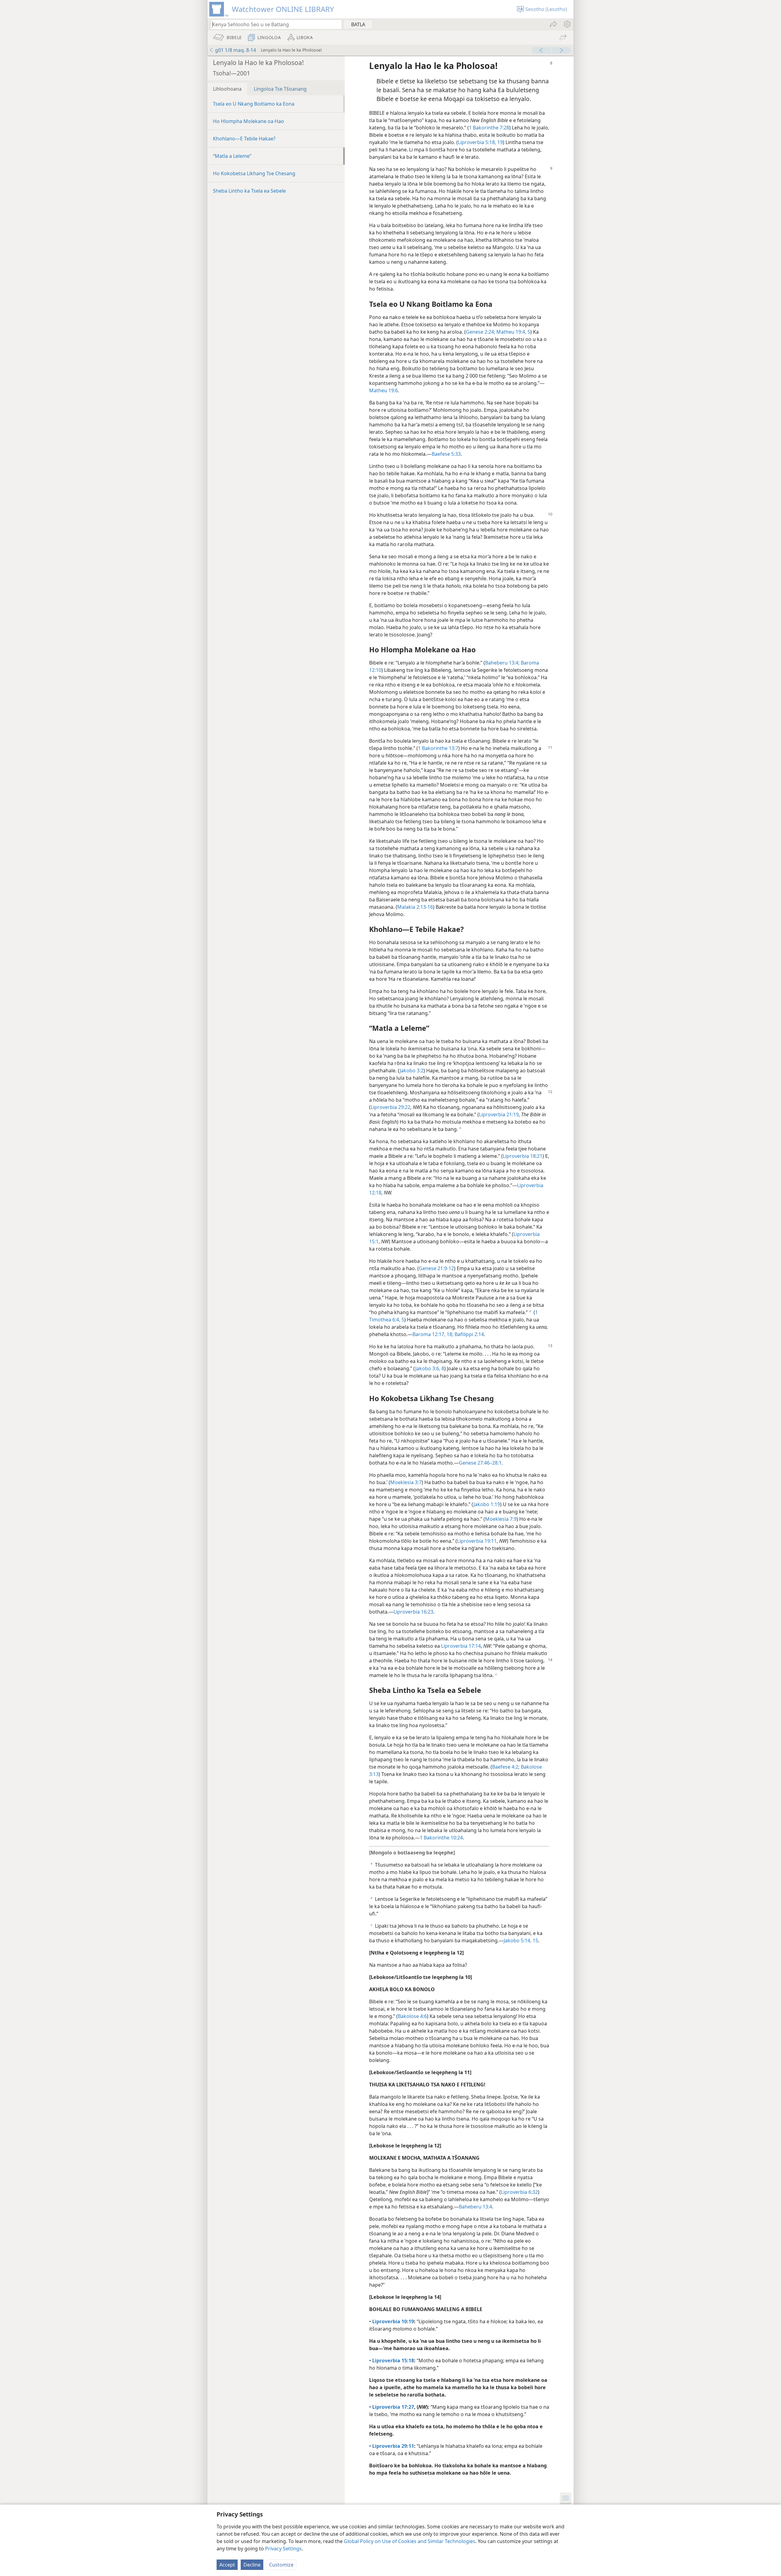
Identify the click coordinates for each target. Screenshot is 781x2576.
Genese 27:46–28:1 (480, 1463)
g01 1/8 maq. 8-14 (236, 50)
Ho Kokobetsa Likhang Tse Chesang (254, 173)
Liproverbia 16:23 (413, 1612)
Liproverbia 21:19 (499, 1114)
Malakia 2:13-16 (415, 907)
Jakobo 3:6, (428, 1368)
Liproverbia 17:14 (461, 1646)
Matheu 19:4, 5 (513, 332)
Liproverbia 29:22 (390, 1107)
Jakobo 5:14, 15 (521, 1940)
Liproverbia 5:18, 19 (480, 142)
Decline (252, 2565)
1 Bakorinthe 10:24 (441, 1838)
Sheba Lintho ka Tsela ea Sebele (249, 191)
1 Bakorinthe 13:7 (438, 748)
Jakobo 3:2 (412, 1071)
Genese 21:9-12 (436, 1268)
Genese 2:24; (480, 332)
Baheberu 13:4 (475, 2207)
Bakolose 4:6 (412, 2016)
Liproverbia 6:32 (519, 2192)
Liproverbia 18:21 (523, 1156)
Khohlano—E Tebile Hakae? (244, 139)
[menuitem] (567, 24)
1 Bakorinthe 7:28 (489, 128)
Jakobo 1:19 (487, 1504)
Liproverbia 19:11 (477, 1541)
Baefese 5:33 (446, 454)
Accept (227, 2565)
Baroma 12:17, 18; (433, 1334)
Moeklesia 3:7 (406, 1482)
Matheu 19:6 (383, 390)
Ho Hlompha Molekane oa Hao (248, 121)
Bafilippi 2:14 (469, 1334)
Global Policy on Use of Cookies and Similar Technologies (410, 2541)
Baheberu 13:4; (502, 663)
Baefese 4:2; (506, 1767)
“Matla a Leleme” (232, 156)
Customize (281, 2565)
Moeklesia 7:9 (501, 1519)
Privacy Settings (283, 2549)
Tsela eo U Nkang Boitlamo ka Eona (254, 104)
